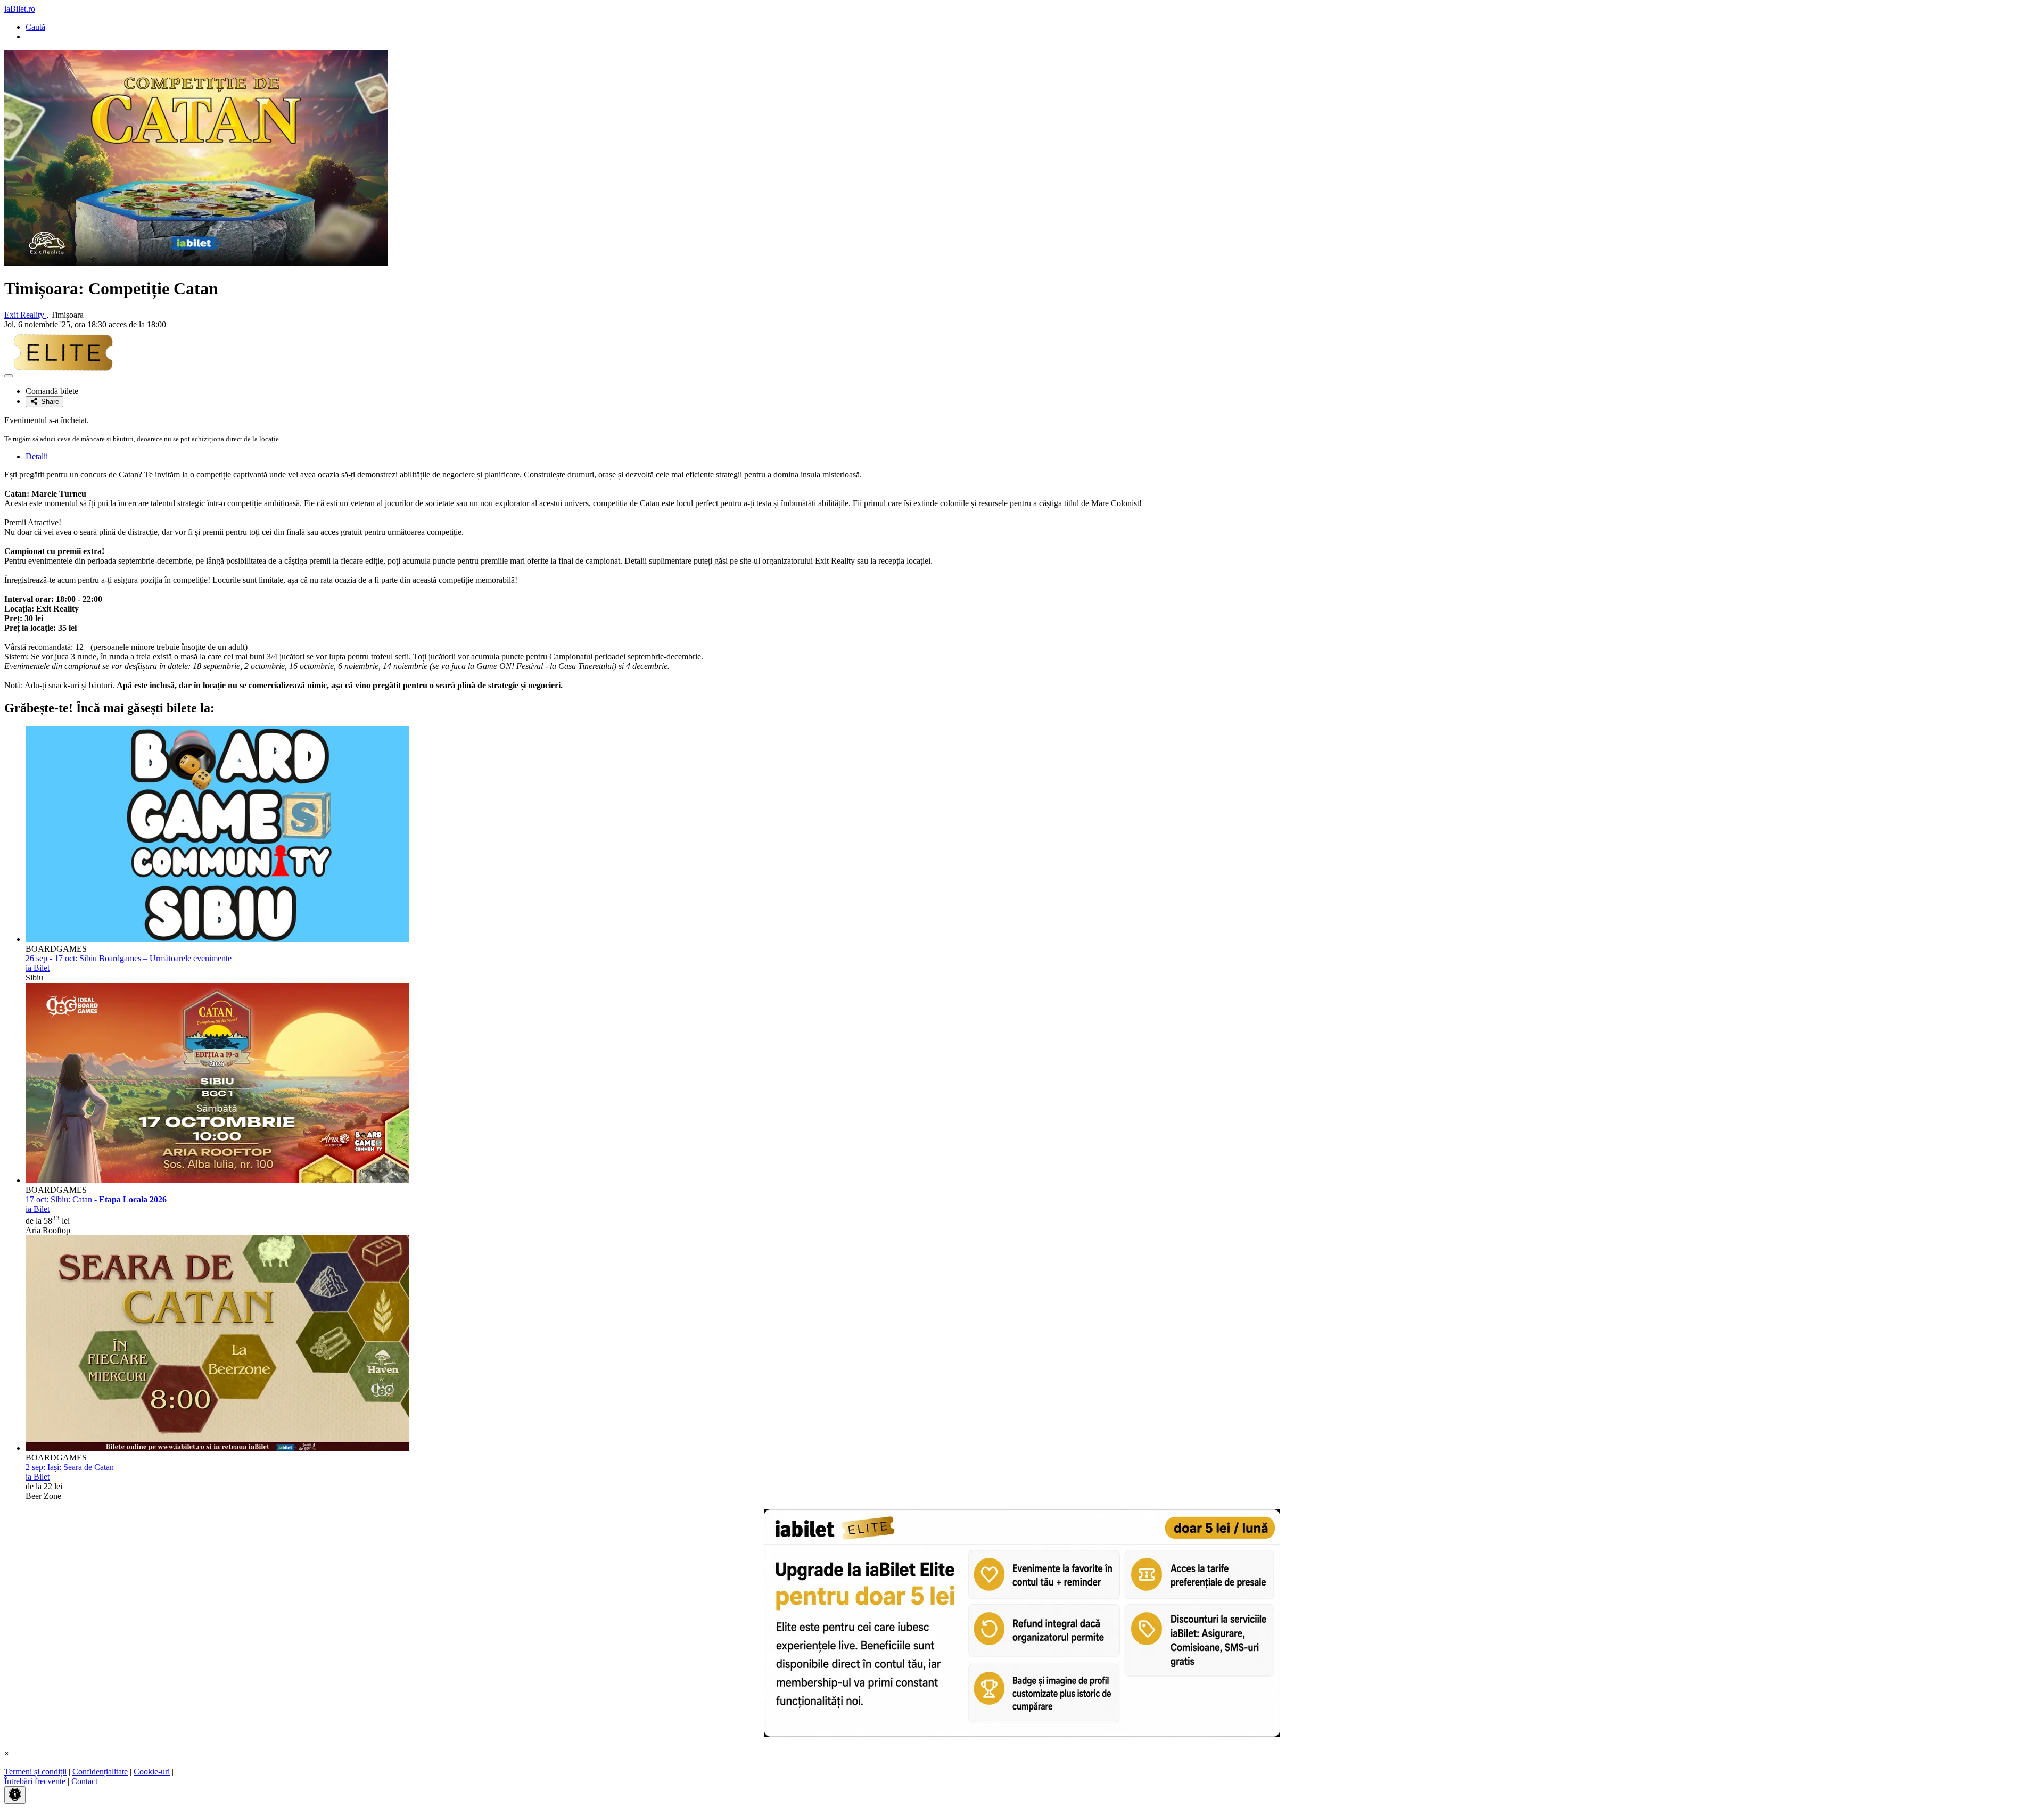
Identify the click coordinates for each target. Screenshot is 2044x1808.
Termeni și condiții (35, 1772)
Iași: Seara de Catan (70, 1467)
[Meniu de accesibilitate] (15, 1795)
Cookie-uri (152, 1772)
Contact (84, 1781)
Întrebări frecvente (35, 1781)
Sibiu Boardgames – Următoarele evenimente (129, 958)
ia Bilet (38, 968)
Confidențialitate (100, 1772)
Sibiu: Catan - (96, 1199)
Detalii (37, 456)
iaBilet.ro (20, 9)
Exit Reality (25, 315)
